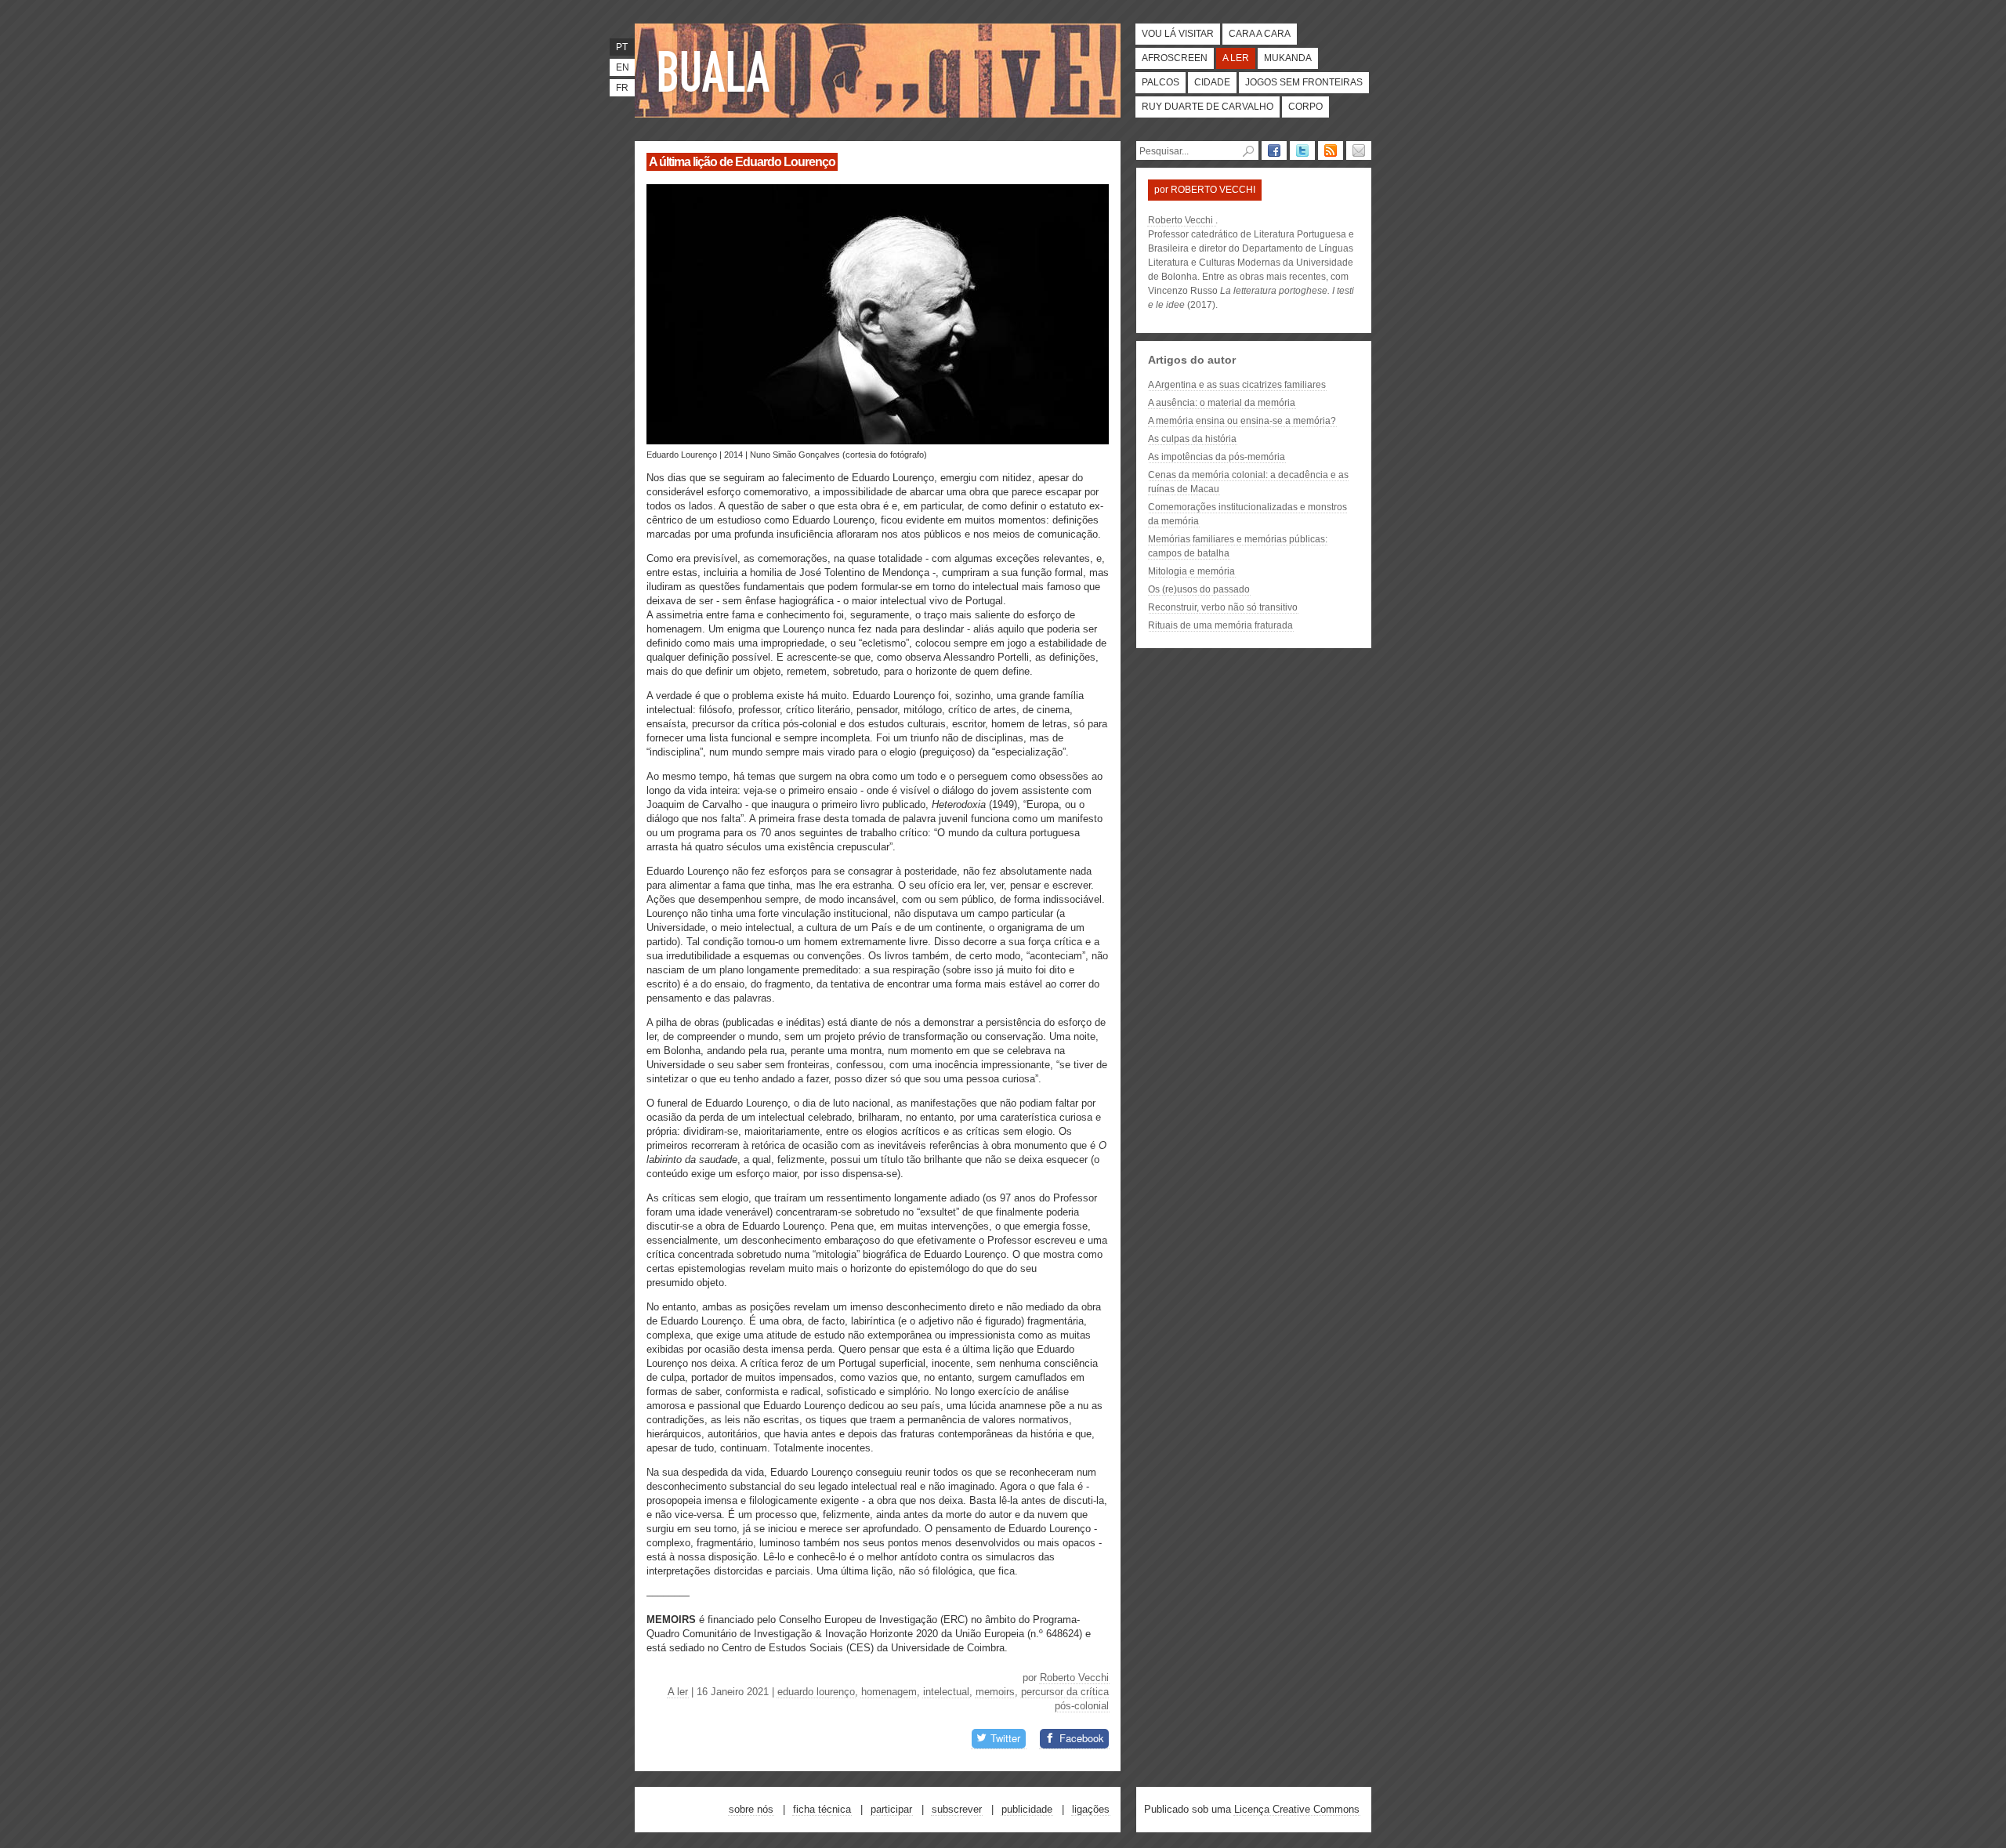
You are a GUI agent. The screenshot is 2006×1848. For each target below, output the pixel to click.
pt (622, 47)
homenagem (889, 1692)
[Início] (717, 71)
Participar (891, 1809)
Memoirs (995, 1692)
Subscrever (957, 1809)
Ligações (1091, 1809)
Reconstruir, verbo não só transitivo (1223, 607)
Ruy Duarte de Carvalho (1208, 107)
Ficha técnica (822, 1809)
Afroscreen (1175, 58)
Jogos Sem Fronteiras (1304, 82)
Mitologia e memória (1191, 571)
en (623, 67)
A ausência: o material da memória (1222, 403)
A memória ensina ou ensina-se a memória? (1242, 421)
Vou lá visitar (1178, 34)
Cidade (1212, 82)
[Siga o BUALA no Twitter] (1302, 150)
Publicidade (1027, 1809)
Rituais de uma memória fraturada (1220, 625)
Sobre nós (751, 1809)
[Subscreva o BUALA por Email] (1359, 150)
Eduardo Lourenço (816, 1692)
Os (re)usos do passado (1199, 589)
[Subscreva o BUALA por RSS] (1331, 150)
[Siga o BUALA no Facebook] (1274, 150)
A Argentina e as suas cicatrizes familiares (1237, 385)
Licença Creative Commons (1297, 1809)
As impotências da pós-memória (1217, 457)
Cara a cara (1260, 34)
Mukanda (1288, 58)
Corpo (1305, 107)
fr (622, 88)
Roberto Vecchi (1074, 1678)
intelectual (946, 1692)
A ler (1236, 58)
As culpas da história (1192, 439)
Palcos (1161, 82)
